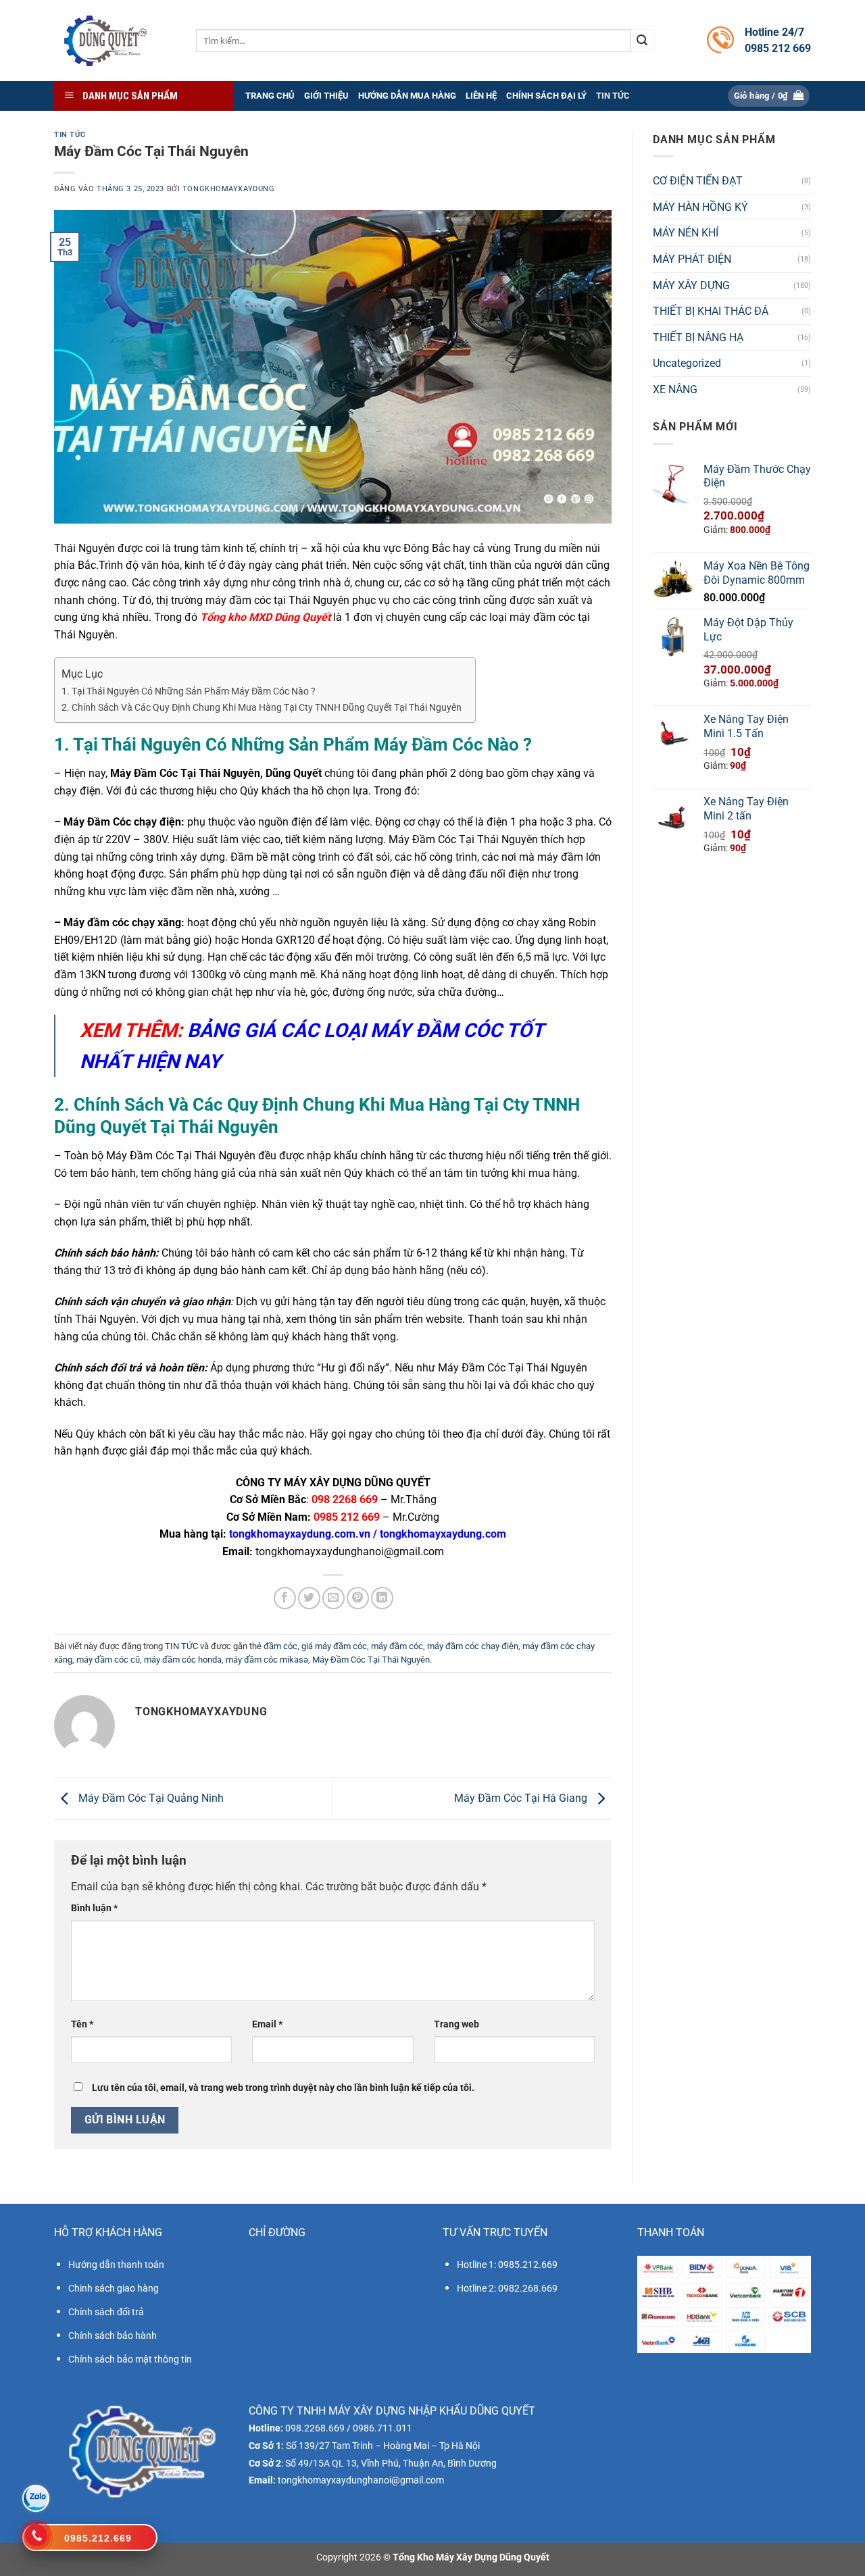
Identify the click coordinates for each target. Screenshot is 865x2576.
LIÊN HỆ (481, 96)
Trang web (456, 2024)
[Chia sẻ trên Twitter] (309, 1598)
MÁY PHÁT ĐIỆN (692, 259)
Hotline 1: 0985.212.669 (507, 2265)
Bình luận (94, 1908)
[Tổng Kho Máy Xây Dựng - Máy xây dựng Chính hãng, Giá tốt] (105, 41)
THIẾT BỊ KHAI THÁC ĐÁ (711, 311)
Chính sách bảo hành (113, 2335)
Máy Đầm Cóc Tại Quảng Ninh (150, 1798)
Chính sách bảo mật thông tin (130, 2359)
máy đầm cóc (397, 1646)
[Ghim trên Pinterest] (358, 1598)
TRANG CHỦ (270, 96)
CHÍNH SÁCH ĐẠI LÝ (546, 96)
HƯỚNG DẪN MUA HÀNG (407, 96)
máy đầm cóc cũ (108, 1660)
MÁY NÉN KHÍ (686, 233)
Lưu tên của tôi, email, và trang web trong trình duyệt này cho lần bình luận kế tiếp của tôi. (283, 2088)
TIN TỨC (613, 96)
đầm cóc (280, 1646)
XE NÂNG (675, 389)
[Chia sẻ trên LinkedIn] (382, 1598)
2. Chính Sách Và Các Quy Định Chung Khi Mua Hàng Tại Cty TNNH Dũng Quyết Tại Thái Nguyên (262, 708)
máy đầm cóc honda (183, 1660)
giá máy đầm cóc (334, 1646)
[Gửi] (642, 41)
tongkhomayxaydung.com (443, 1534)
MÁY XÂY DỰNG (691, 285)
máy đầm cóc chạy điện (473, 1646)
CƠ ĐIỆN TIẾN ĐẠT (698, 181)
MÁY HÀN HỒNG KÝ (700, 207)
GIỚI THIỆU (326, 96)
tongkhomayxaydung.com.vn (300, 1534)
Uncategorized (687, 363)
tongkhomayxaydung (229, 189)
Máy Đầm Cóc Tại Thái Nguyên (371, 1660)
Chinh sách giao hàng (114, 2288)
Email (267, 2024)
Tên (82, 2024)
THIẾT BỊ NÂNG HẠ (698, 337)
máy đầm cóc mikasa (267, 1660)
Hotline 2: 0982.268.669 (507, 2288)
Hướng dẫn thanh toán (116, 2265)
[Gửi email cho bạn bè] (333, 1598)
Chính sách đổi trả (106, 2312)
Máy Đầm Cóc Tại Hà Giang (522, 1798)
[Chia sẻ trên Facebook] (285, 1598)
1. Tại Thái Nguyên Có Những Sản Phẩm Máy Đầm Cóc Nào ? (189, 691)
